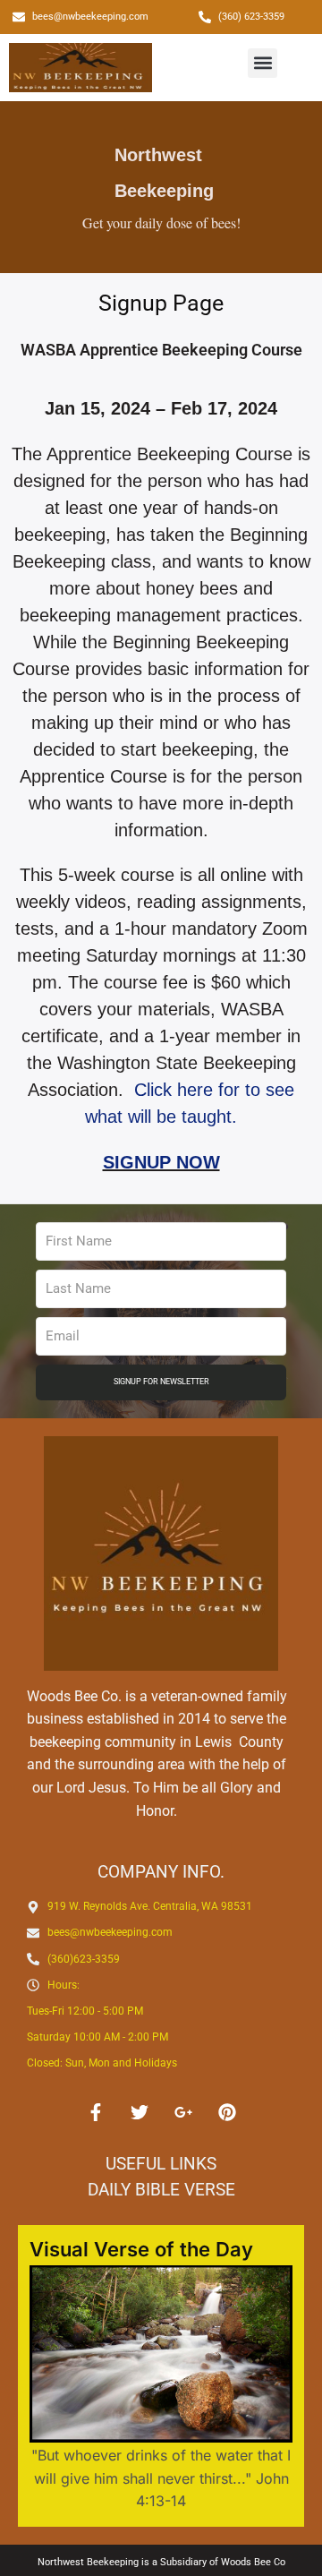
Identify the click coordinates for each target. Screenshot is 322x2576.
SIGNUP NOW (161, 1162)
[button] (263, 63)
